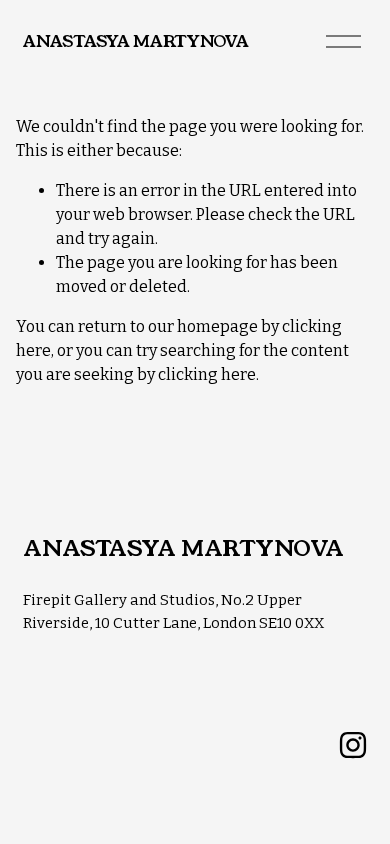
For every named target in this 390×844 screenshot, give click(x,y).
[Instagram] (353, 745)
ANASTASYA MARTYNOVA (135, 41)
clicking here (207, 374)
